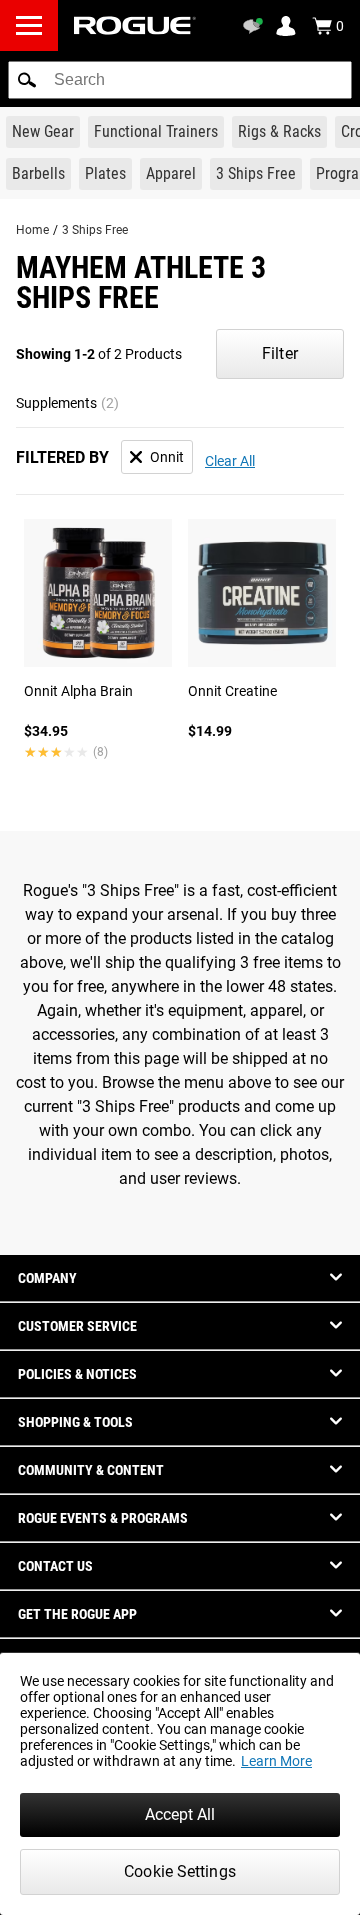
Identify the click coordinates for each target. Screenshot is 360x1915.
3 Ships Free (95, 230)
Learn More (276, 1761)
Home (32, 230)
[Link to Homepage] (135, 25)
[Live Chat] (256, 26)
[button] (27, 80)
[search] (180, 80)
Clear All (230, 461)
